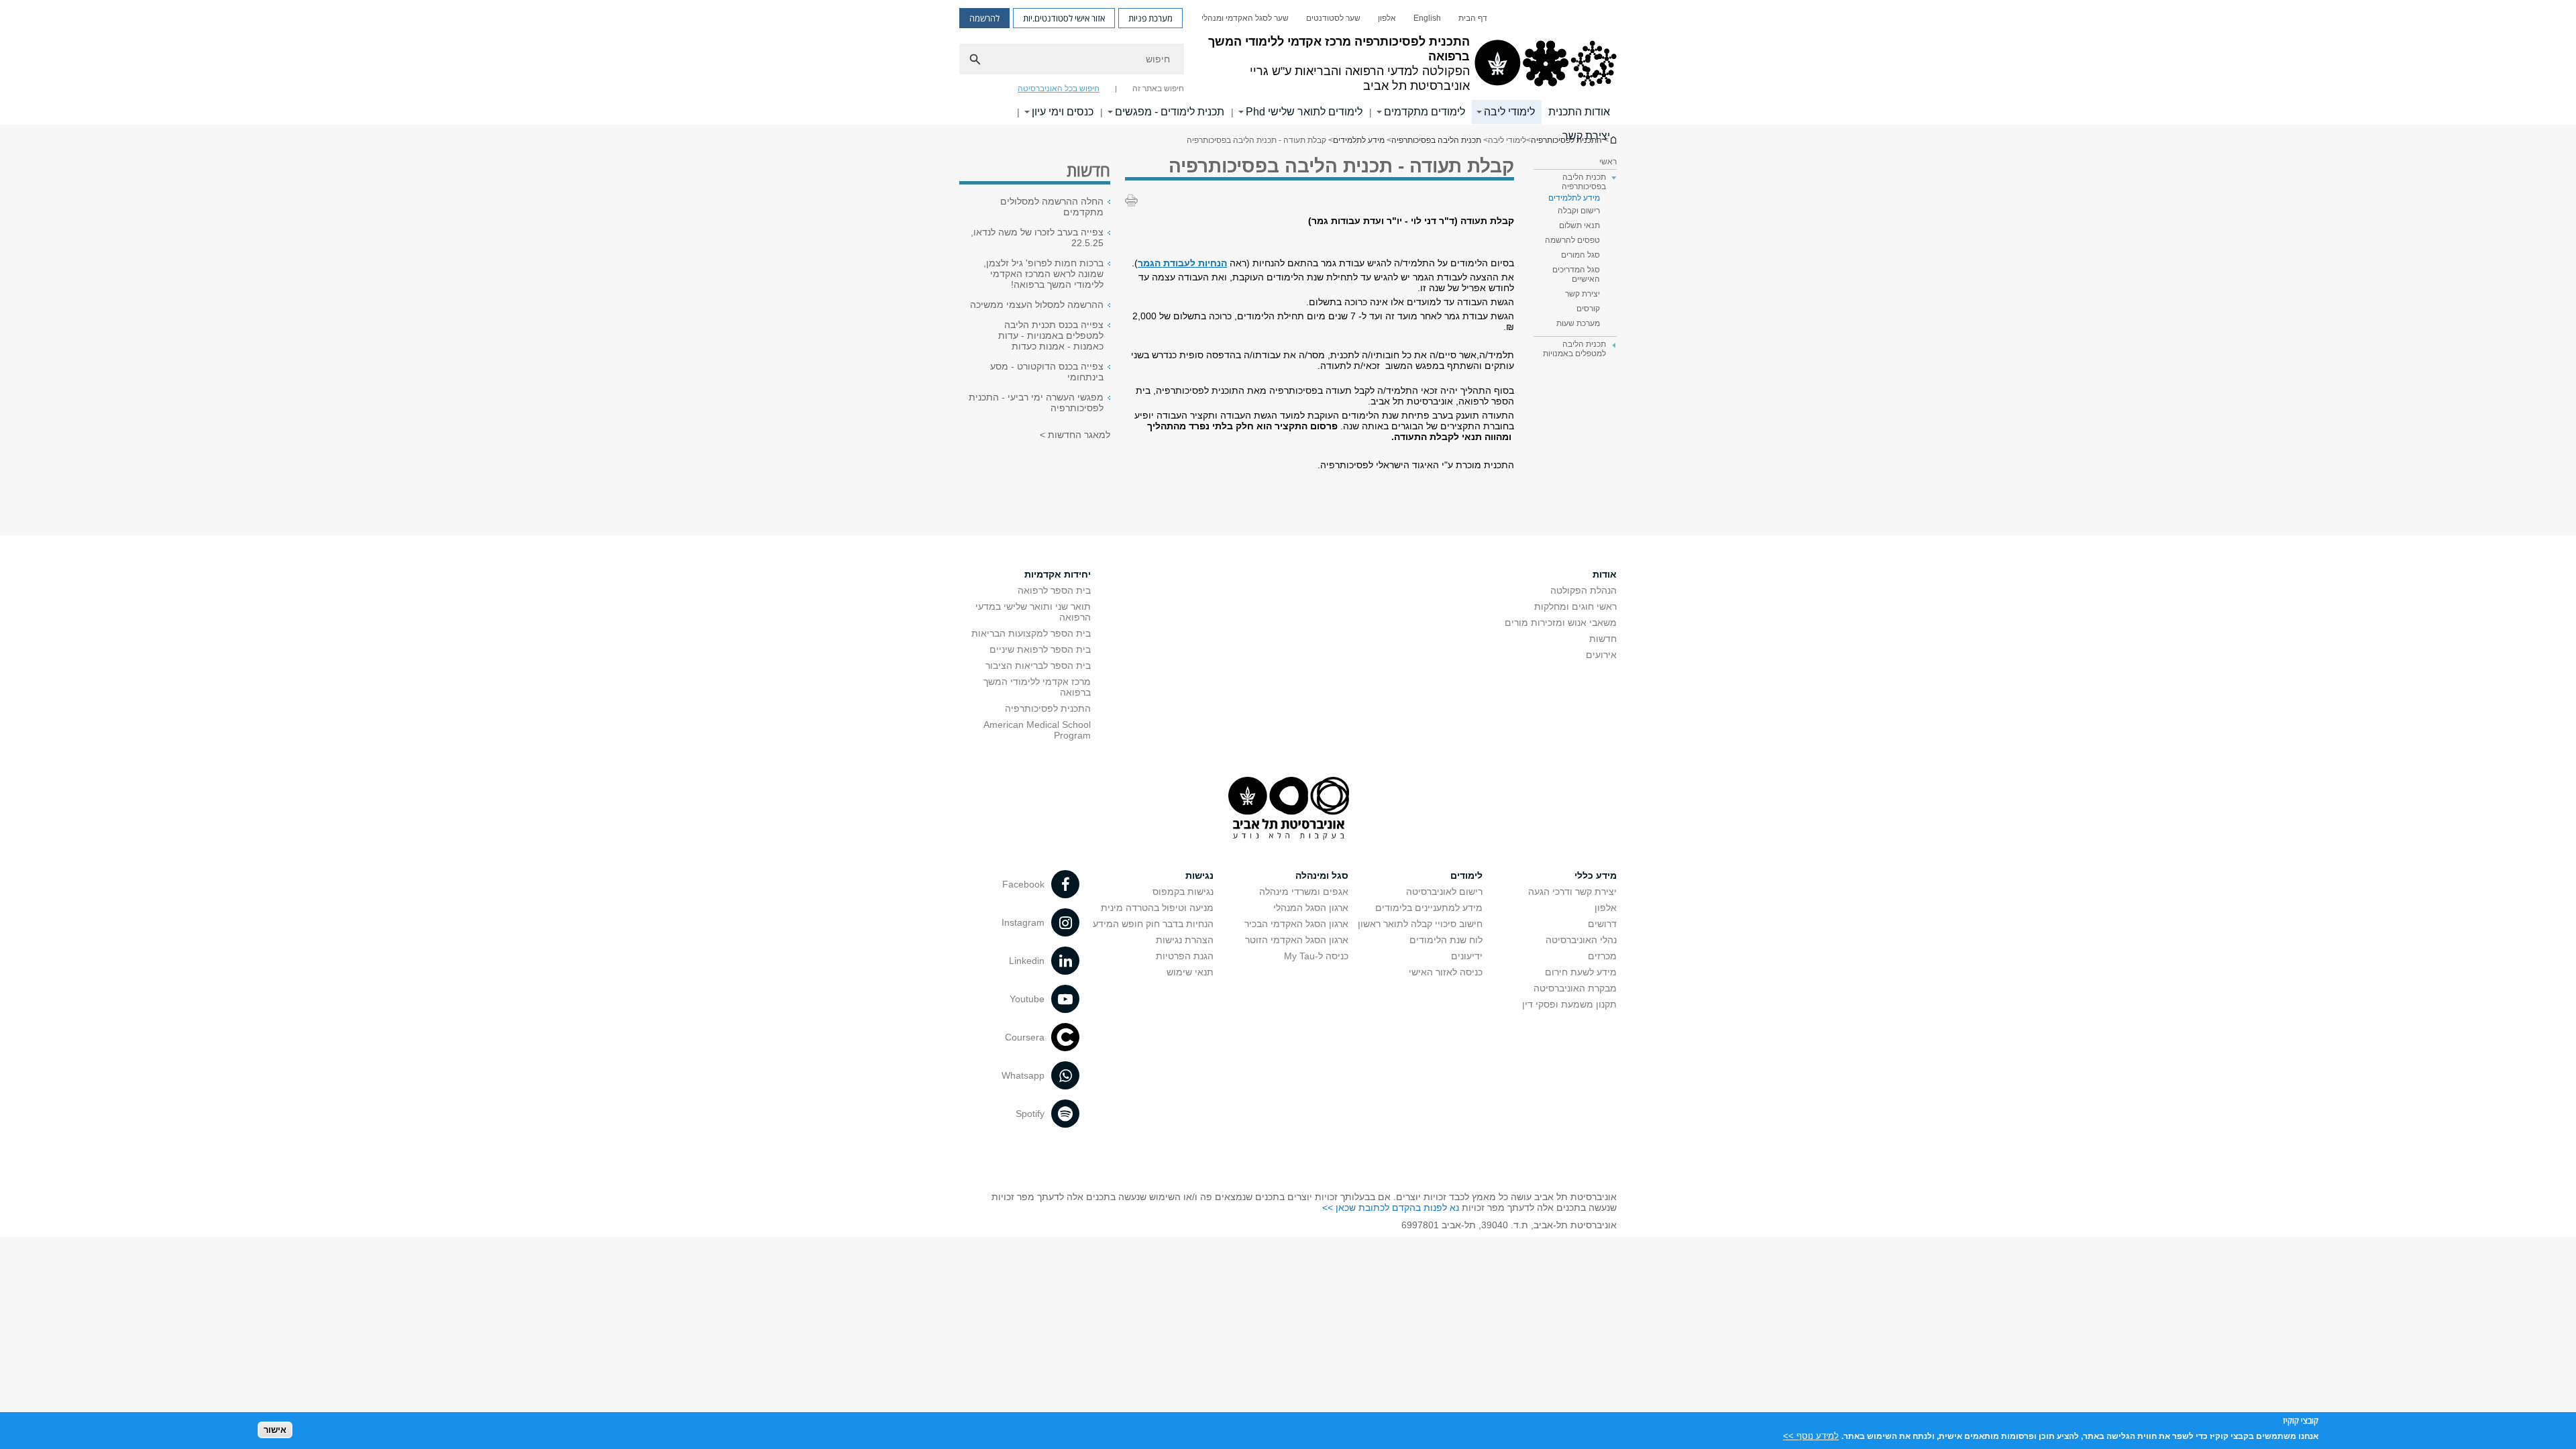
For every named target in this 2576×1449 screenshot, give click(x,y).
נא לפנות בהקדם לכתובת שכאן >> (1391, 1207)
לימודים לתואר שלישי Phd (1304, 112)
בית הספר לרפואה (1054, 590)
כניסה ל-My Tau (1316, 956)
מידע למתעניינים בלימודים (1429, 908)
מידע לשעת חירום (1581, 972)
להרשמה (984, 18)
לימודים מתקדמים (1425, 112)
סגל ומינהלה (1322, 875)
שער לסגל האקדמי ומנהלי (1245, 18)
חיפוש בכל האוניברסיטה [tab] (1059, 89)
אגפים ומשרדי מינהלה (1304, 892)
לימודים (1466, 875)
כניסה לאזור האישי (1446, 972)
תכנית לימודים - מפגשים (1170, 112)
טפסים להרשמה (1572, 240)
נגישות (1199, 875)
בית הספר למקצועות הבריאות (1031, 633)
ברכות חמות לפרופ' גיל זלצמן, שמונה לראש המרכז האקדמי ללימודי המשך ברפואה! (1043, 274)
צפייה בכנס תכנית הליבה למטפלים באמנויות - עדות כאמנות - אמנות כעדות (1051, 335)
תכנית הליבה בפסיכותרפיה (1436, 140)
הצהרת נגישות (1185, 940)
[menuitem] (1473, 18)
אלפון (1387, 18)
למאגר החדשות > (1075, 435)
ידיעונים (1467, 956)
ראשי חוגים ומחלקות (1575, 606)
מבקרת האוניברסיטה (1575, 988)
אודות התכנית (1579, 112)
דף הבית (1473, 18)
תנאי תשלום (1579, 225)
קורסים (1588, 309)
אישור (275, 1429)
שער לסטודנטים (1333, 18)
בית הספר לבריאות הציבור (1038, 665)
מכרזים (1602, 956)
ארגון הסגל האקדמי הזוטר (1297, 940)
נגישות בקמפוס (1183, 892)
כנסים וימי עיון (1063, 112)
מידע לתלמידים (1359, 140)
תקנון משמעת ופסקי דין (1569, 1004)
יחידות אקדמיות (1058, 574)
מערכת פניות (1150, 18)
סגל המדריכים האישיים (1576, 274)
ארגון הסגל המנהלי (1311, 908)
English (1427, 18)
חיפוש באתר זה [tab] (1158, 89)
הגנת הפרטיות (1185, 956)
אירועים (1601, 655)
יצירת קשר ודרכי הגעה (1572, 892)
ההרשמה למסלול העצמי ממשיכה (1037, 305)
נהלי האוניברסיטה (1581, 940)
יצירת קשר (1586, 136)
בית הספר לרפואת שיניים (1040, 649)
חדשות (1603, 639)
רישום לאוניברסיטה (1444, 892)
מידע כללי (1596, 875)
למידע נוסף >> (1811, 1435)
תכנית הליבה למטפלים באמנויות (1574, 349)
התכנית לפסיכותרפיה (1048, 708)
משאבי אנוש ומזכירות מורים (1561, 623)
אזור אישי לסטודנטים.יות (1064, 18)
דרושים (1602, 924)
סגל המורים (1580, 255)
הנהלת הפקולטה (1584, 590)
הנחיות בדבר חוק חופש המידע (1153, 924)
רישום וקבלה (1579, 211)
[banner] (1288, 62)
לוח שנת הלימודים (1446, 940)
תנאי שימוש (1190, 972)
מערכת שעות (1578, 323)
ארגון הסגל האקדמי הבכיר (1296, 924)
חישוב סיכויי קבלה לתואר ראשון (1420, 924)
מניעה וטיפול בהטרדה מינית (1157, 908)
